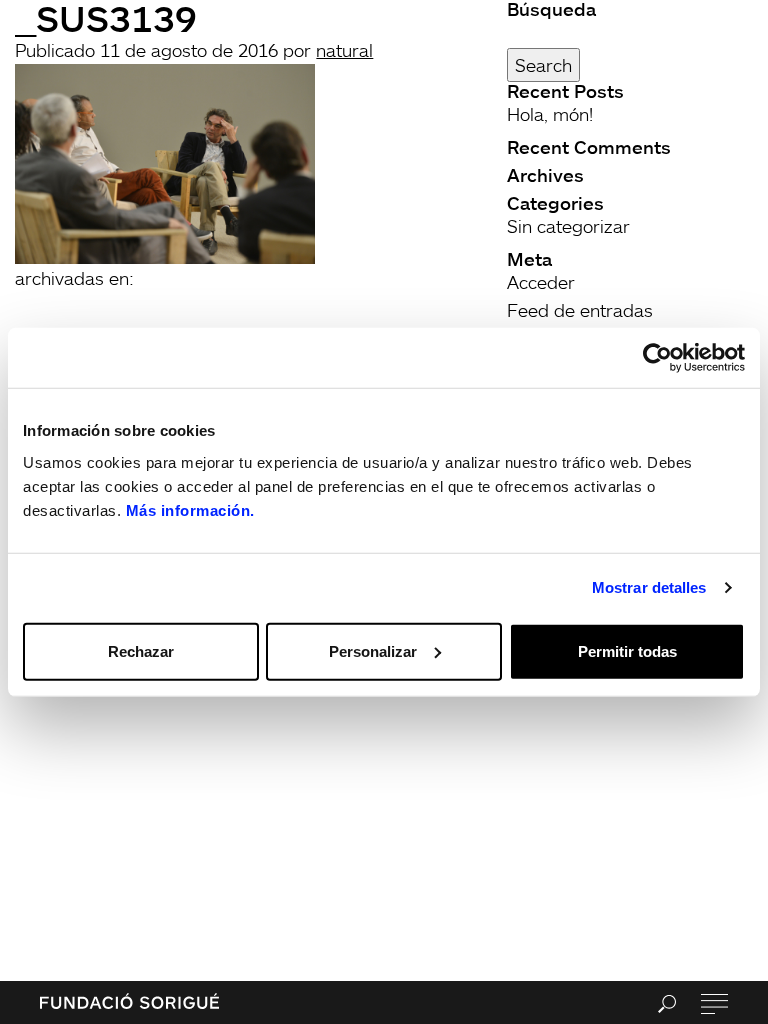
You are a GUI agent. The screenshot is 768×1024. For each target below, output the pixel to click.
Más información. (190, 509)
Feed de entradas (580, 310)
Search (543, 65)
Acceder (541, 282)
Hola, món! (550, 114)
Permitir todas (627, 650)
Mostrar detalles (649, 587)
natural (344, 50)
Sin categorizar (568, 226)
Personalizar (373, 650)
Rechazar (141, 650)
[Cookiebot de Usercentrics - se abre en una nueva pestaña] (657, 358)
